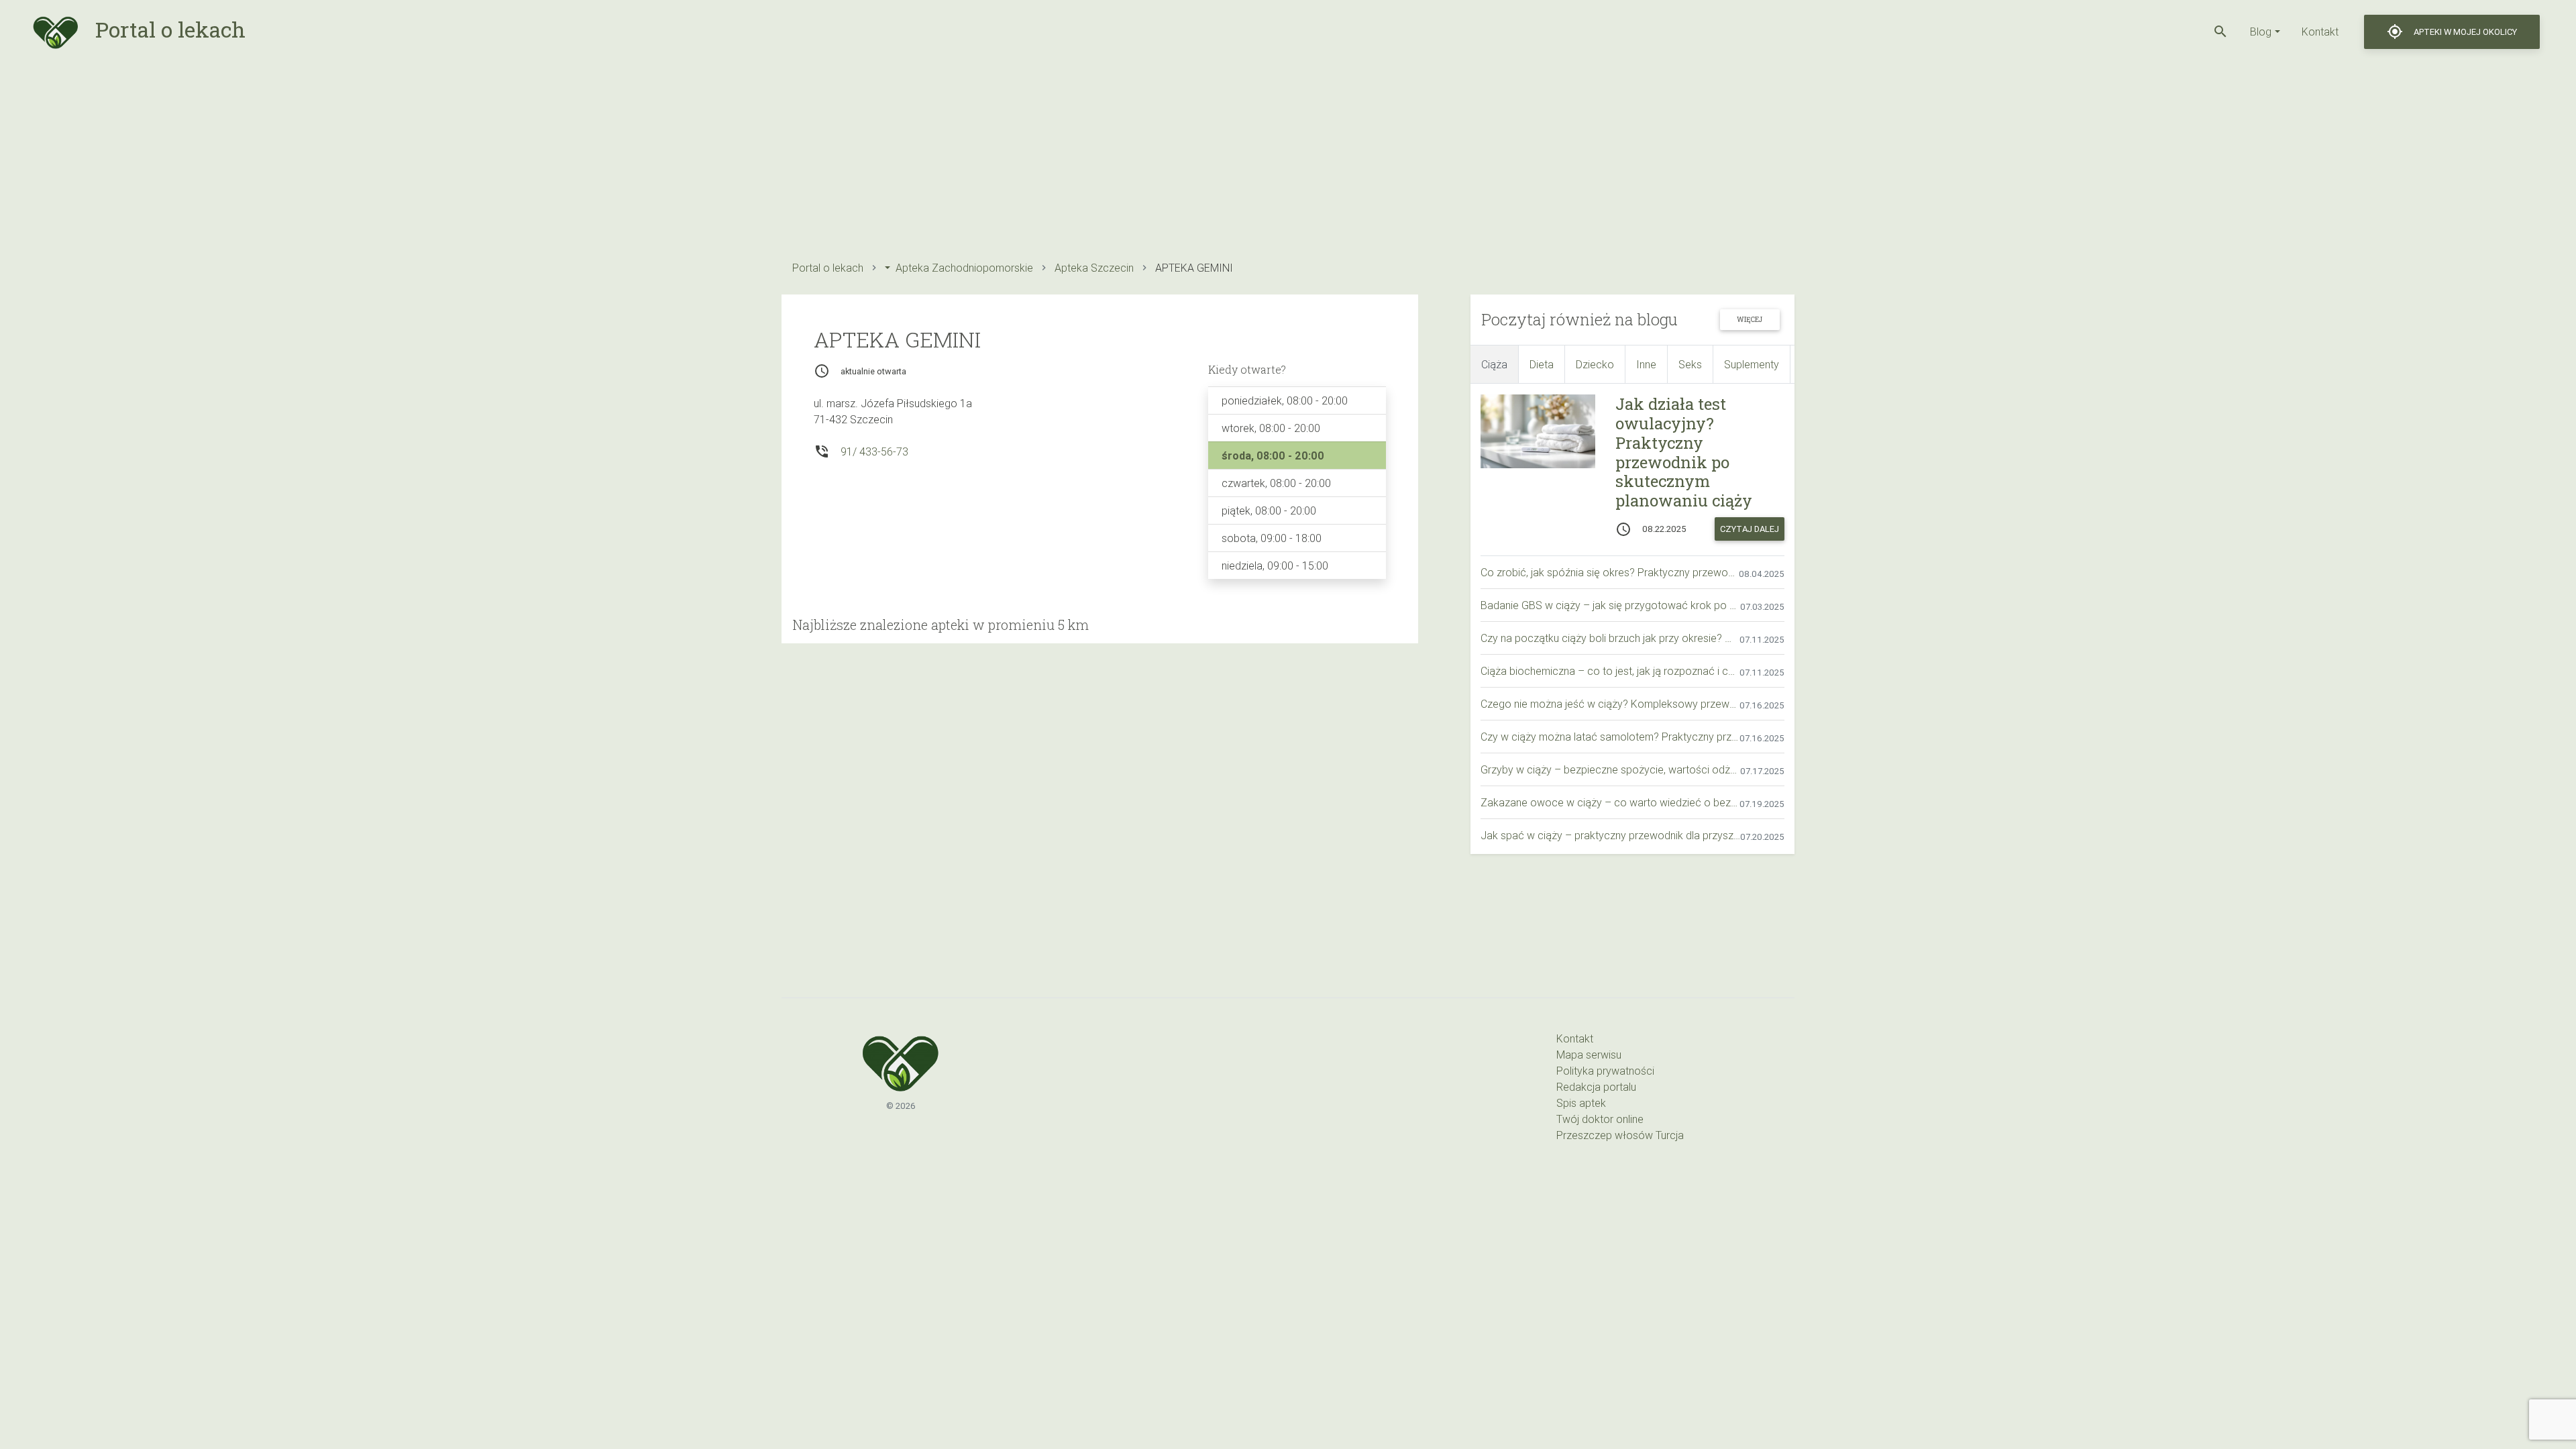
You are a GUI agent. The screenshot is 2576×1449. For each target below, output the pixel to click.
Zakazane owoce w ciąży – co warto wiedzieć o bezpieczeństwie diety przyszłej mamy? (1610, 802)
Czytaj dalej (1750, 529)
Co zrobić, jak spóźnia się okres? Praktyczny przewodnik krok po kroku (1610, 572)
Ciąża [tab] (1494, 364)
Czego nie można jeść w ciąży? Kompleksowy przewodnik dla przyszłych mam (1610, 704)
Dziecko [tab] (1595, 364)
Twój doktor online (1600, 1119)
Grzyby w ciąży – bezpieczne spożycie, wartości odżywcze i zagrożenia (1610, 769)
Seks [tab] (1690, 364)
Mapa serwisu (1589, 1055)
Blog (2261, 32)
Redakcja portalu (1596, 1087)
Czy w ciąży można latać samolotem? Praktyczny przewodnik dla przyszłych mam (1610, 737)
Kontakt (2320, 32)
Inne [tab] (1646, 364)
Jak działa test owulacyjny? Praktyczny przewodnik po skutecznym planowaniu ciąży (1684, 452)
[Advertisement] (1184, 158)
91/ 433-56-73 (874, 451)
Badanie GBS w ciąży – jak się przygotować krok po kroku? (1610, 605)
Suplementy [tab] (1752, 364)
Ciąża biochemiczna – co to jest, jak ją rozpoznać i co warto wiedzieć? (1610, 671)
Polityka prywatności (1605, 1071)
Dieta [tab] (1542, 364)
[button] (2220, 32)
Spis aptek (1581, 1103)
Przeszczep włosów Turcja (1620, 1135)
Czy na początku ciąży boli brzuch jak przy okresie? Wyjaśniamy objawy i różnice (1610, 638)
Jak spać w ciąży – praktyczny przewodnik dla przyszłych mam (1610, 835)
